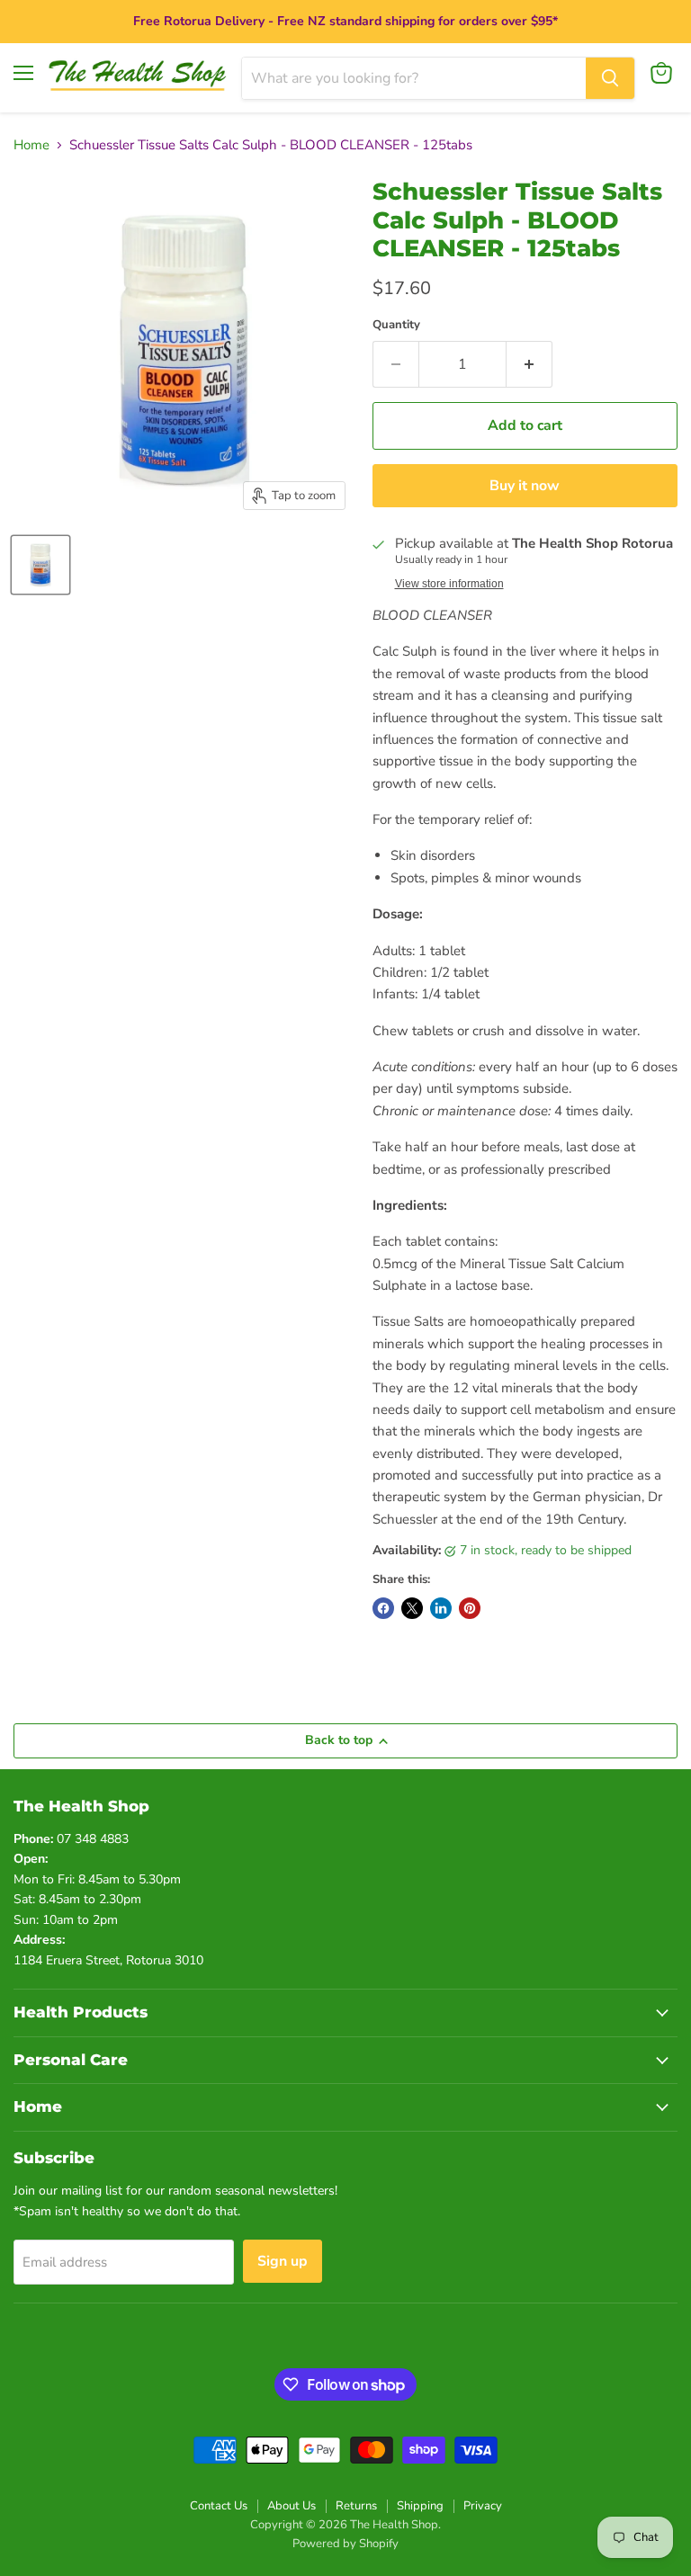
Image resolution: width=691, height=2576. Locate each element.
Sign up (283, 2261)
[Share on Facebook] (383, 1608)
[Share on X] (412, 1608)
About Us (292, 2506)
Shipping (420, 2506)
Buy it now (525, 486)
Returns (356, 2506)
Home (31, 145)
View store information (449, 584)
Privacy (483, 2506)
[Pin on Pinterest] (470, 1608)
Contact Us (219, 2506)
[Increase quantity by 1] (529, 364)
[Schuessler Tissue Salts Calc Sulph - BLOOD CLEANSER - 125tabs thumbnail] (40, 565)
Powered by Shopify (345, 2544)
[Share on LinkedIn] (441, 1608)
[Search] (610, 78)
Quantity (396, 325)
